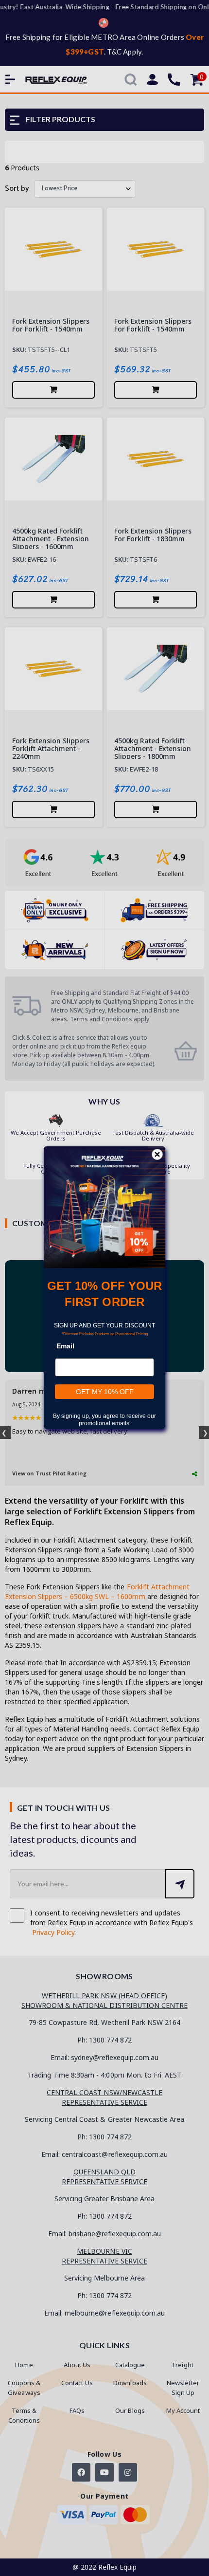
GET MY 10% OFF (105, 1392)
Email (65, 1346)
